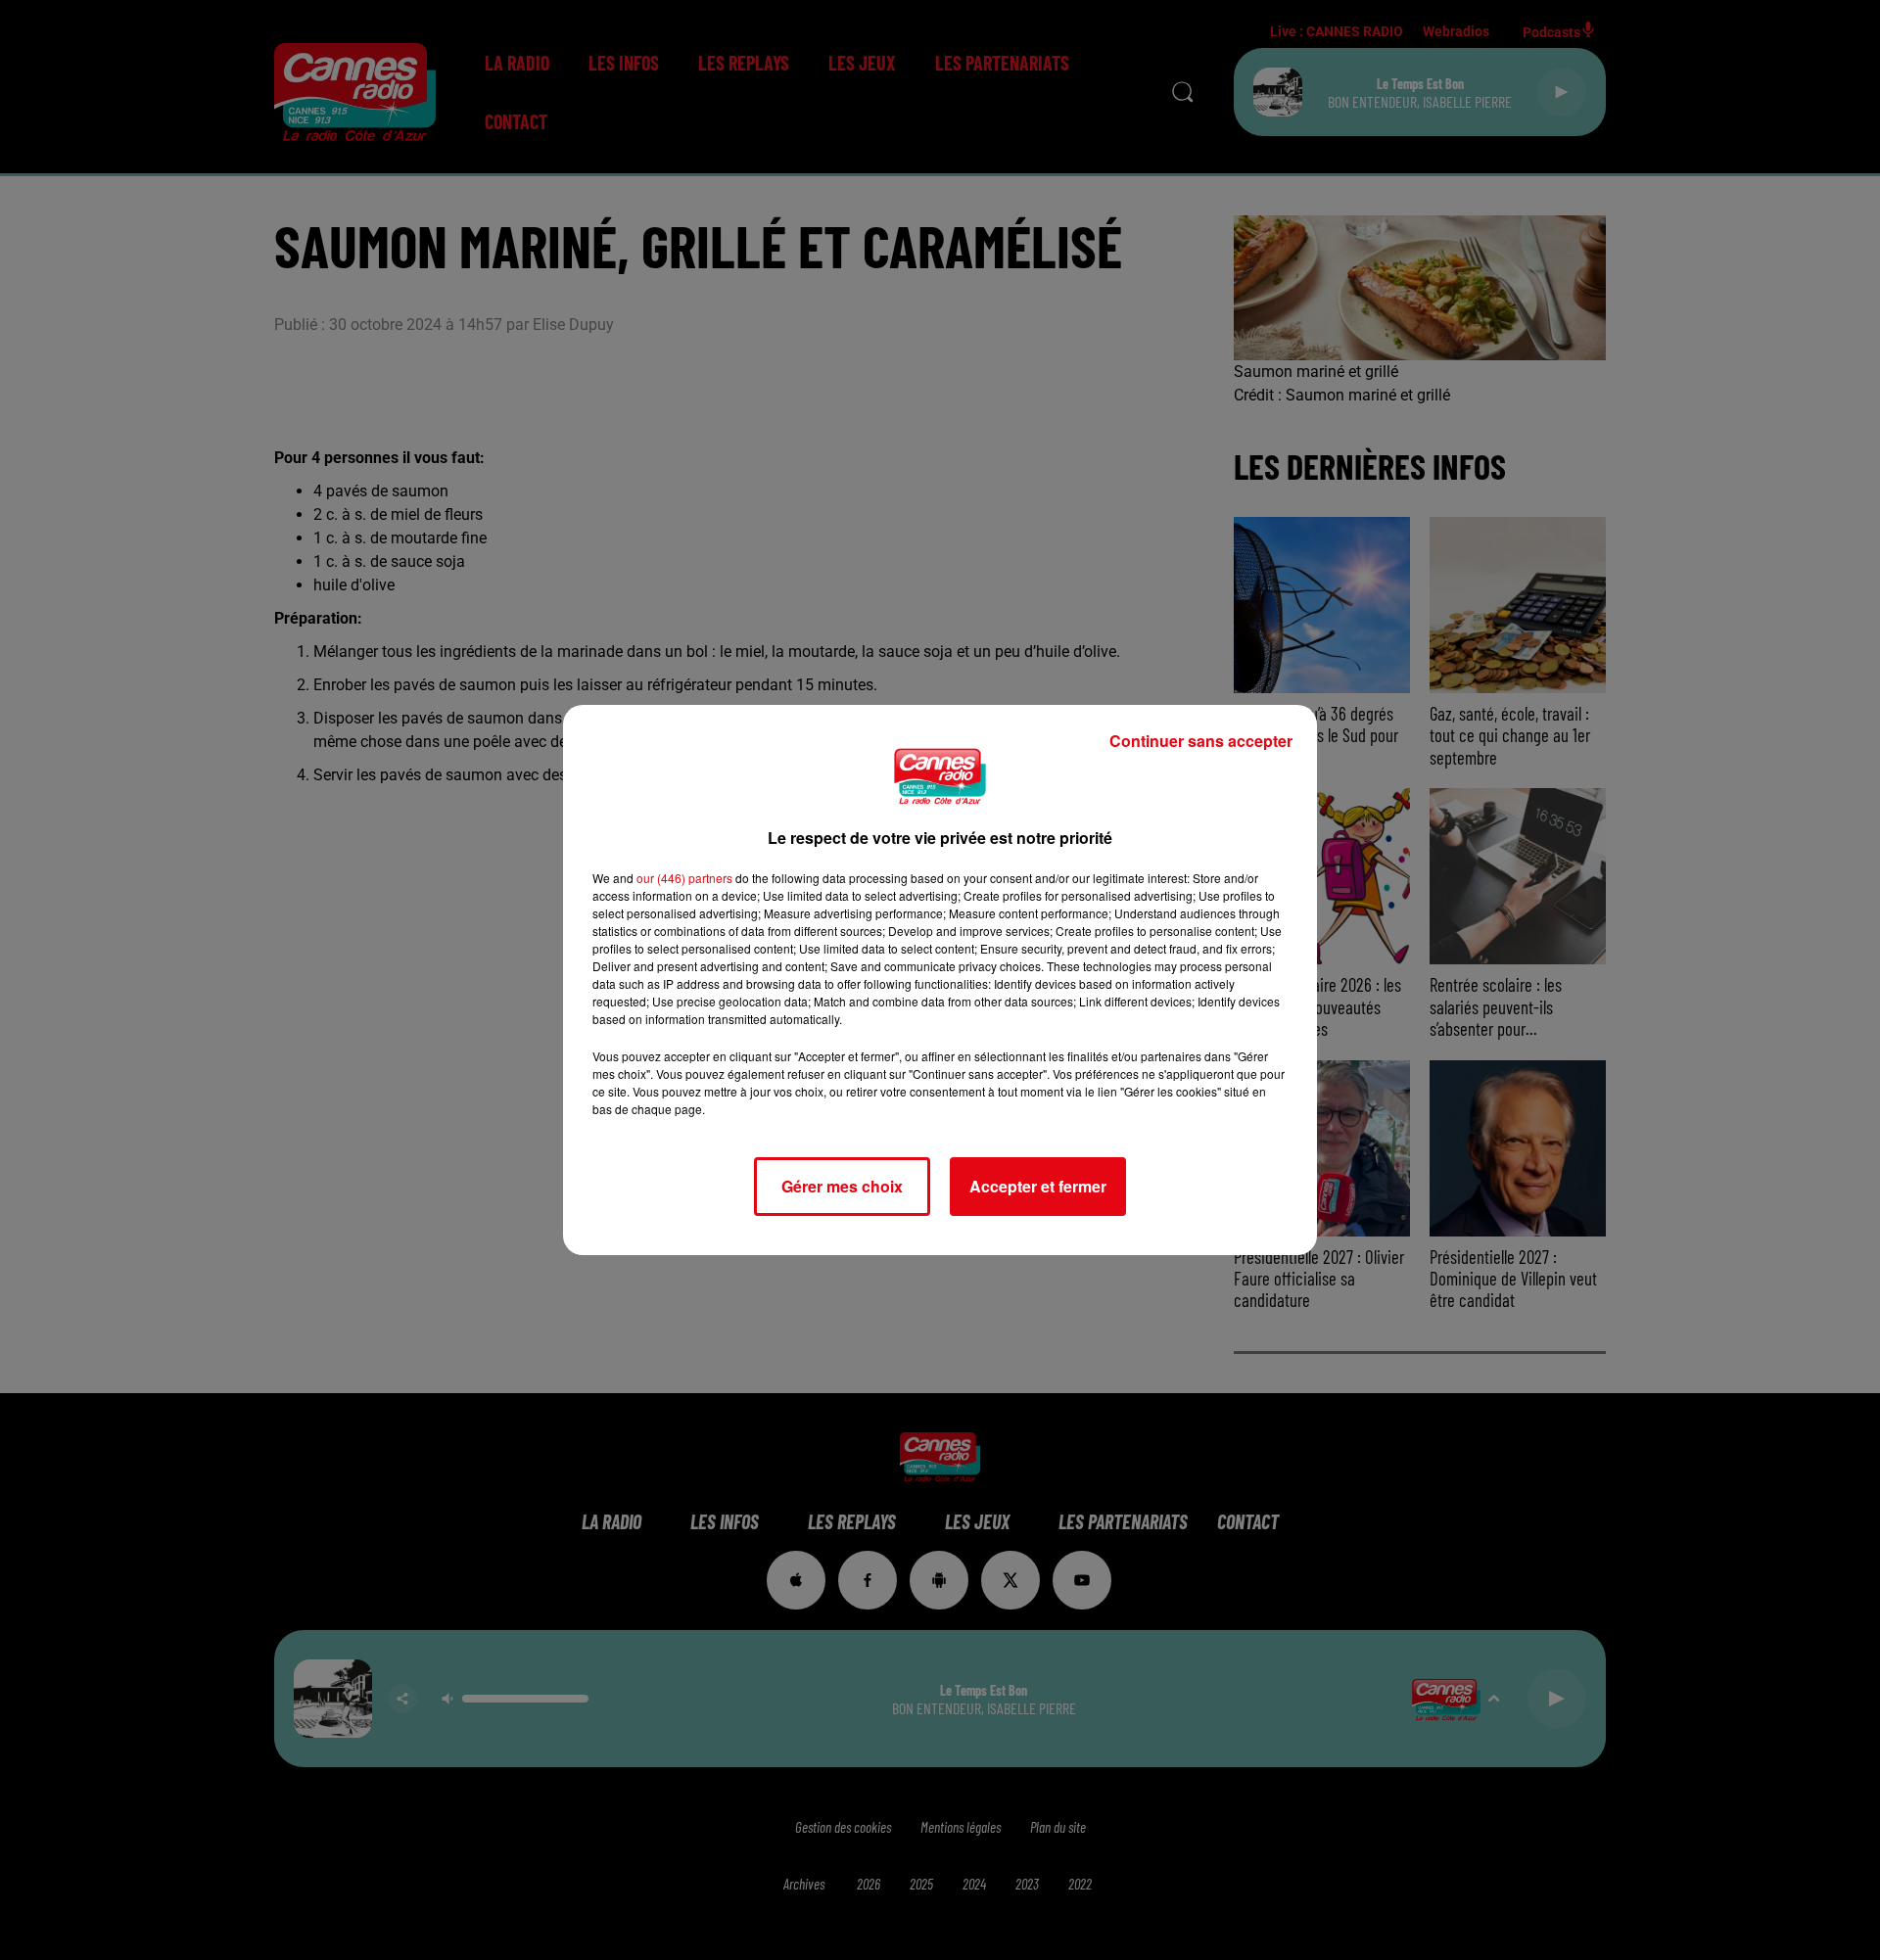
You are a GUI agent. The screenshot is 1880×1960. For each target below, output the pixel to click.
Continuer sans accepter (1201, 741)
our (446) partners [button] (684, 878)
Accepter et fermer (1038, 1186)
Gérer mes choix (842, 1186)
